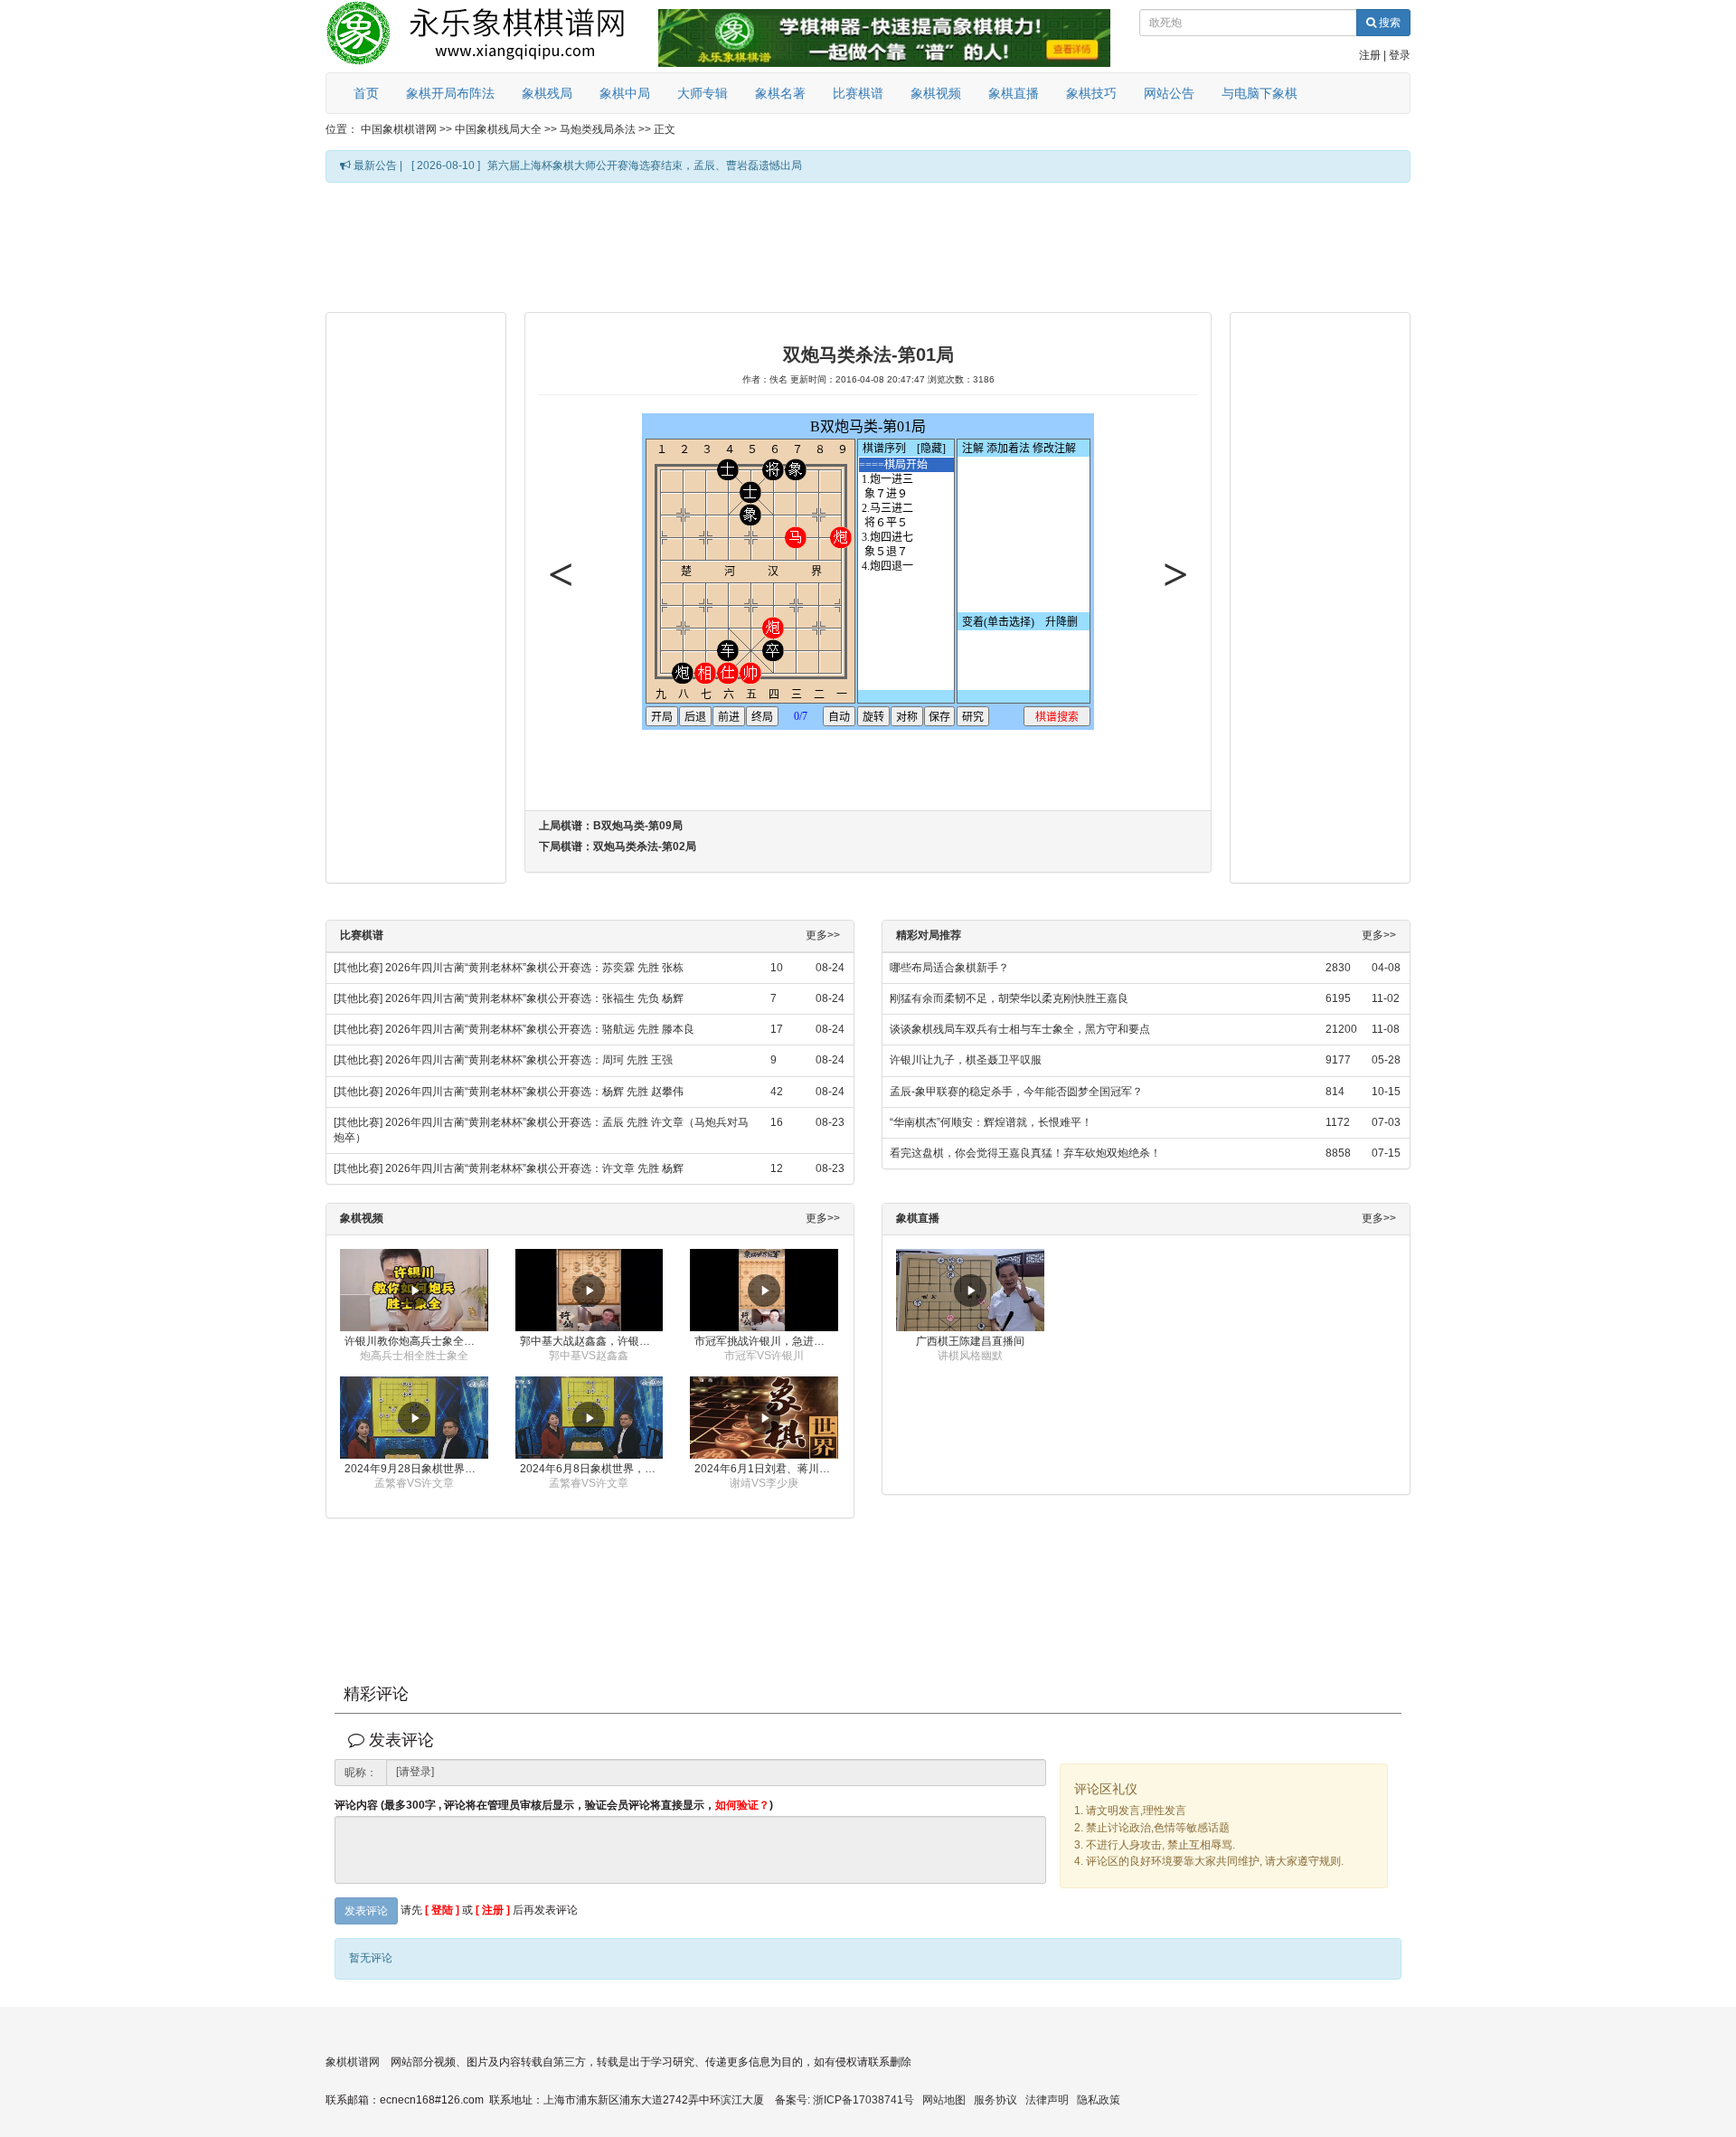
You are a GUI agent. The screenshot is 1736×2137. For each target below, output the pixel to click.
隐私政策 (1099, 2100)
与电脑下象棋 (1260, 93)
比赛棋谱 (858, 93)
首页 (366, 93)
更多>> (823, 936)
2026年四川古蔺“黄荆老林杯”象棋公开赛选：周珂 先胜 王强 (529, 1060)
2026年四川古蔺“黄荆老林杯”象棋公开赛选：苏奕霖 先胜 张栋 (534, 968)
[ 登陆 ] (442, 1911)
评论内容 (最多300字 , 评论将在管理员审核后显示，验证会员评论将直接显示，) (554, 1806)
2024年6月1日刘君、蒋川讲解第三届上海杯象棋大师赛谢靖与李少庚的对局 (766, 1469)
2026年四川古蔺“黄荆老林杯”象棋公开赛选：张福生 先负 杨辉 (534, 998)
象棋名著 (780, 93)
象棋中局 (625, 93)
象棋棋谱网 (353, 2062)
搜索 (1388, 23)
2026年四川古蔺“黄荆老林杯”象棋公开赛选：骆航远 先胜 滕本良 (540, 1029)
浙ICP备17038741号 (863, 2100)
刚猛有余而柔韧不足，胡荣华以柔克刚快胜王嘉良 (1009, 998)
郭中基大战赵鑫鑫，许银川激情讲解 (592, 1341)
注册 (1370, 55)
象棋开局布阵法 (450, 93)
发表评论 (366, 1911)
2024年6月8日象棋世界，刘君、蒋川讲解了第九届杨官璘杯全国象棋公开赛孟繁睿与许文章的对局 (592, 1469)
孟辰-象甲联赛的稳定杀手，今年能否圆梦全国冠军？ (1016, 1092)
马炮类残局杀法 (598, 129)
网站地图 (944, 2100)
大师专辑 (703, 93)
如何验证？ (742, 1805)
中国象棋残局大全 (498, 129)
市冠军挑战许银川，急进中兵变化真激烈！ (766, 1341)
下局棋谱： (618, 846)
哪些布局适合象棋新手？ (949, 968)
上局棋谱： (611, 826)
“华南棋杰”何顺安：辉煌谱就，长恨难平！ (991, 1122)
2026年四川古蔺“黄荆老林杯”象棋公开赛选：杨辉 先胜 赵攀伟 (534, 1092)
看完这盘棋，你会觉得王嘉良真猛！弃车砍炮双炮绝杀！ (1025, 1153)
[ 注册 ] (493, 1911)
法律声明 (1047, 2100)
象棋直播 (1014, 93)
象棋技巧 (1091, 93)
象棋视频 (936, 93)
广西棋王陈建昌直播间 (970, 1341)
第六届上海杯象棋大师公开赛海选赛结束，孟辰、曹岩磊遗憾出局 (645, 165)
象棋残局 (547, 93)
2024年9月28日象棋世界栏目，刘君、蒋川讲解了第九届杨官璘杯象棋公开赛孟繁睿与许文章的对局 (416, 1469)
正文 (665, 129)
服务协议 (995, 2100)
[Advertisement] (868, 246)
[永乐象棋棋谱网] (488, 36)
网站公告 (1169, 93)
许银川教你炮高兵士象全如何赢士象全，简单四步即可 (416, 1341)
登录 (1400, 55)
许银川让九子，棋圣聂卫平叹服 (966, 1060)
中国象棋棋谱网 (399, 129)
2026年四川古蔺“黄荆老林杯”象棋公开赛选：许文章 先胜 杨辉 (534, 1168)
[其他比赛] (358, 968)
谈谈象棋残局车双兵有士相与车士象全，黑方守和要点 (1020, 1029)
